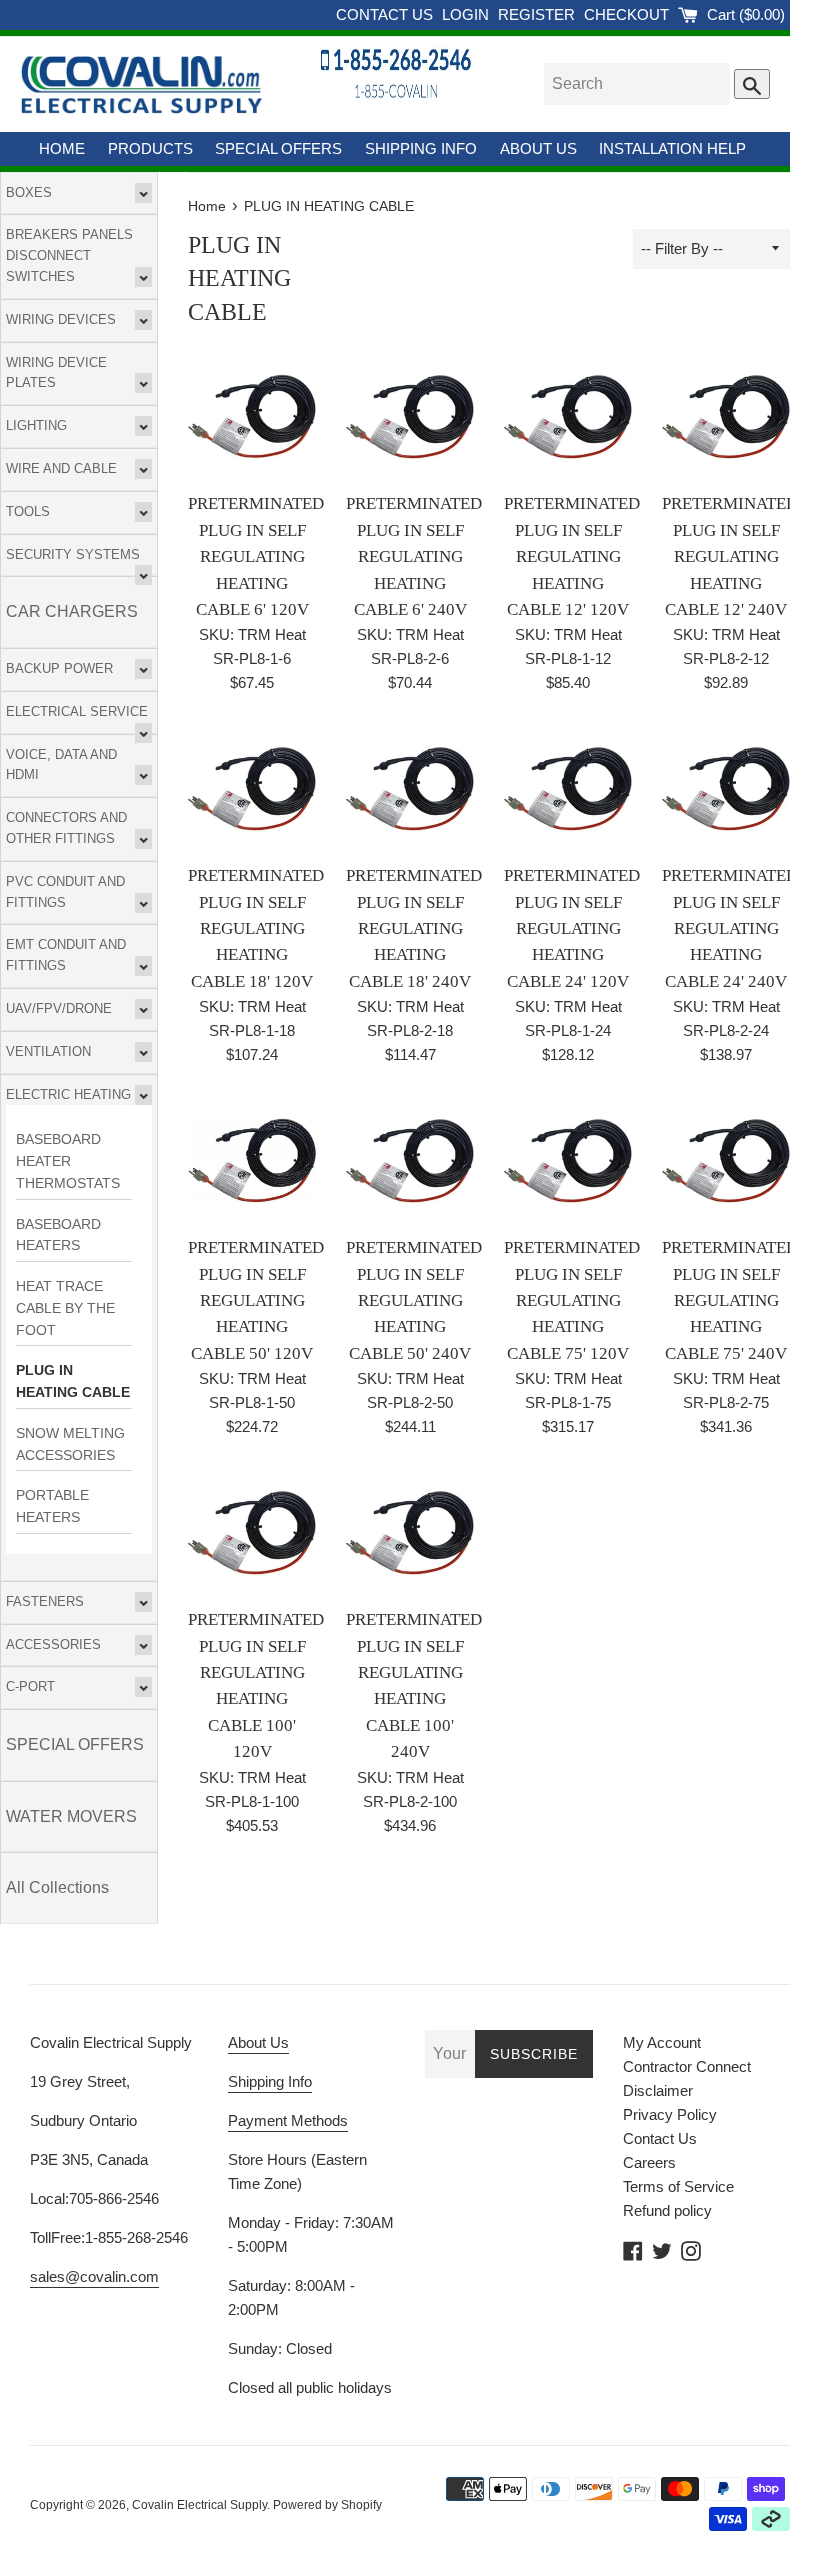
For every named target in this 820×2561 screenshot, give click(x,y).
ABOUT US (538, 148)
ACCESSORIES (53, 1644)
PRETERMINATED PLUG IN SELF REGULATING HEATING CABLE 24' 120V (572, 928)
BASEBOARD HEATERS (58, 1235)
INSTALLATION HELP (672, 148)
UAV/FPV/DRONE (59, 1008)
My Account (662, 2042)
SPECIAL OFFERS (278, 148)
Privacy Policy (670, 2114)
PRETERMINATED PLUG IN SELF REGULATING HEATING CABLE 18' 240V (414, 928)
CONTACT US (386, 14)
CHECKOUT (628, 14)
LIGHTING (36, 425)
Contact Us (660, 2138)
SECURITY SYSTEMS (73, 554)
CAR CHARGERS (72, 611)
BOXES (29, 192)
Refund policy (667, 2210)
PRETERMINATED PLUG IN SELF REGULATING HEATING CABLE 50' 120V (256, 1300)
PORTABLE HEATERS (52, 1506)
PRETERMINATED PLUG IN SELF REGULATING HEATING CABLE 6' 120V (256, 556)
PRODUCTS (150, 148)
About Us (258, 2042)
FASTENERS (45, 1601)
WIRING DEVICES (61, 319)
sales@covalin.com (94, 2276)
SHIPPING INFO (421, 148)
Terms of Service (678, 2186)
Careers (649, 2162)
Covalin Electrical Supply (199, 2505)
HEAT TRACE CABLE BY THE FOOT (65, 1308)
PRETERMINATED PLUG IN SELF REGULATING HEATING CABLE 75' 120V (572, 1300)
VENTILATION (48, 1051)
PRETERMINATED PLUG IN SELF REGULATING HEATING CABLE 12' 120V (572, 556)
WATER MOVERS (71, 1816)
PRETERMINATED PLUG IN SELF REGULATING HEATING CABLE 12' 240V (730, 556)
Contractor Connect (687, 2066)
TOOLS (28, 511)
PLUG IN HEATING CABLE (73, 1381)
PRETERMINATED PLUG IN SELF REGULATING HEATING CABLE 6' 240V (414, 556)
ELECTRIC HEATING (68, 1094)
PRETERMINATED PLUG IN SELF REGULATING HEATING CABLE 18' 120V (256, 928)
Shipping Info (270, 2081)
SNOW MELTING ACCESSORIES (70, 1444)
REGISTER (538, 14)
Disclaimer (658, 2090)
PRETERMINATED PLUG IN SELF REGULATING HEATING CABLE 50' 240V (414, 1300)
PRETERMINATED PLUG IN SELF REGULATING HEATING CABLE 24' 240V (730, 928)
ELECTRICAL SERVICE (77, 711)
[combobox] (637, 84)
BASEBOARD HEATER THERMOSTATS (68, 1161)
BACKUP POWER (59, 668)
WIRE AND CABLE (61, 468)
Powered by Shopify (327, 2505)
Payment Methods (288, 2120)
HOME (62, 148)
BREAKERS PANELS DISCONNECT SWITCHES (69, 255)
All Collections (57, 1887)
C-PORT (30, 1686)
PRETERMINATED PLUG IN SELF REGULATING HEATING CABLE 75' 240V (730, 1300)
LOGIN (467, 14)
